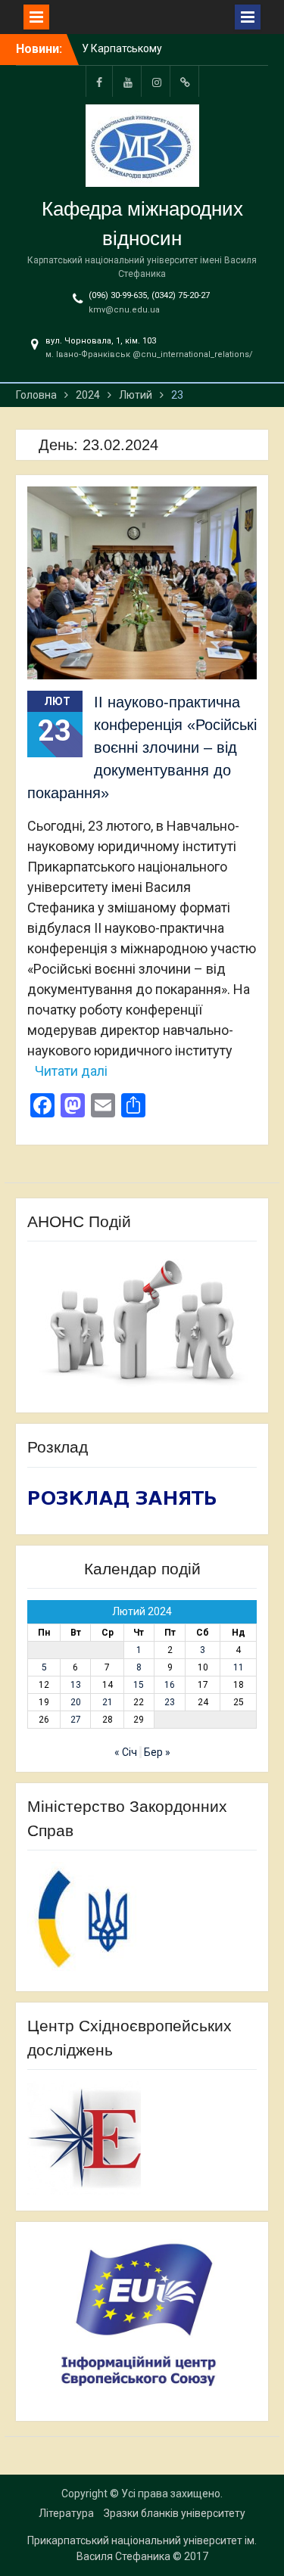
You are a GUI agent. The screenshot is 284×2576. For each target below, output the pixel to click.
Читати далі (71, 1071)
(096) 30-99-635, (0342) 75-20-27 (149, 295)
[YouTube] (128, 81)
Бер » (157, 1752)
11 (239, 1667)
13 (76, 1685)
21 (108, 1702)
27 (76, 1720)
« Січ (126, 1752)
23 (170, 1702)
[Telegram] (186, 81)
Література (66, 2513)
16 (170, 1685)
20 (76, 1702)
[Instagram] (157, 81)
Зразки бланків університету (175, 2513)
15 (139, 1685)
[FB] (99, 81)
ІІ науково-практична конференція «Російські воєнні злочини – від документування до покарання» (142, 747)
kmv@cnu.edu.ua (124, 310)
